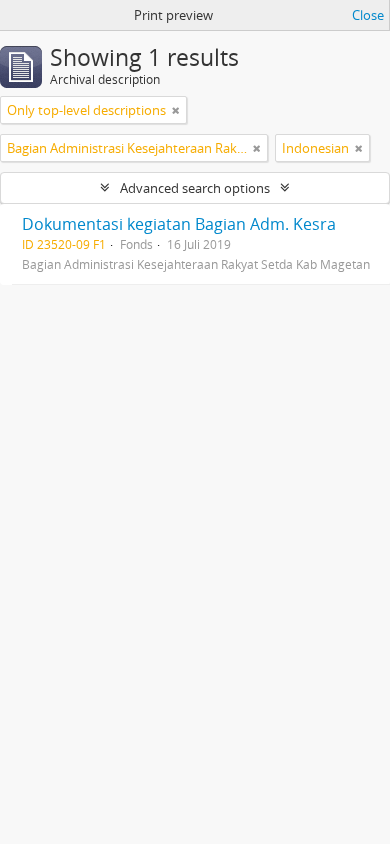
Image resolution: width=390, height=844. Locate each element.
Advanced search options (195, 188)
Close (368, 15)
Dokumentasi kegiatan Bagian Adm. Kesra (179, 224)
